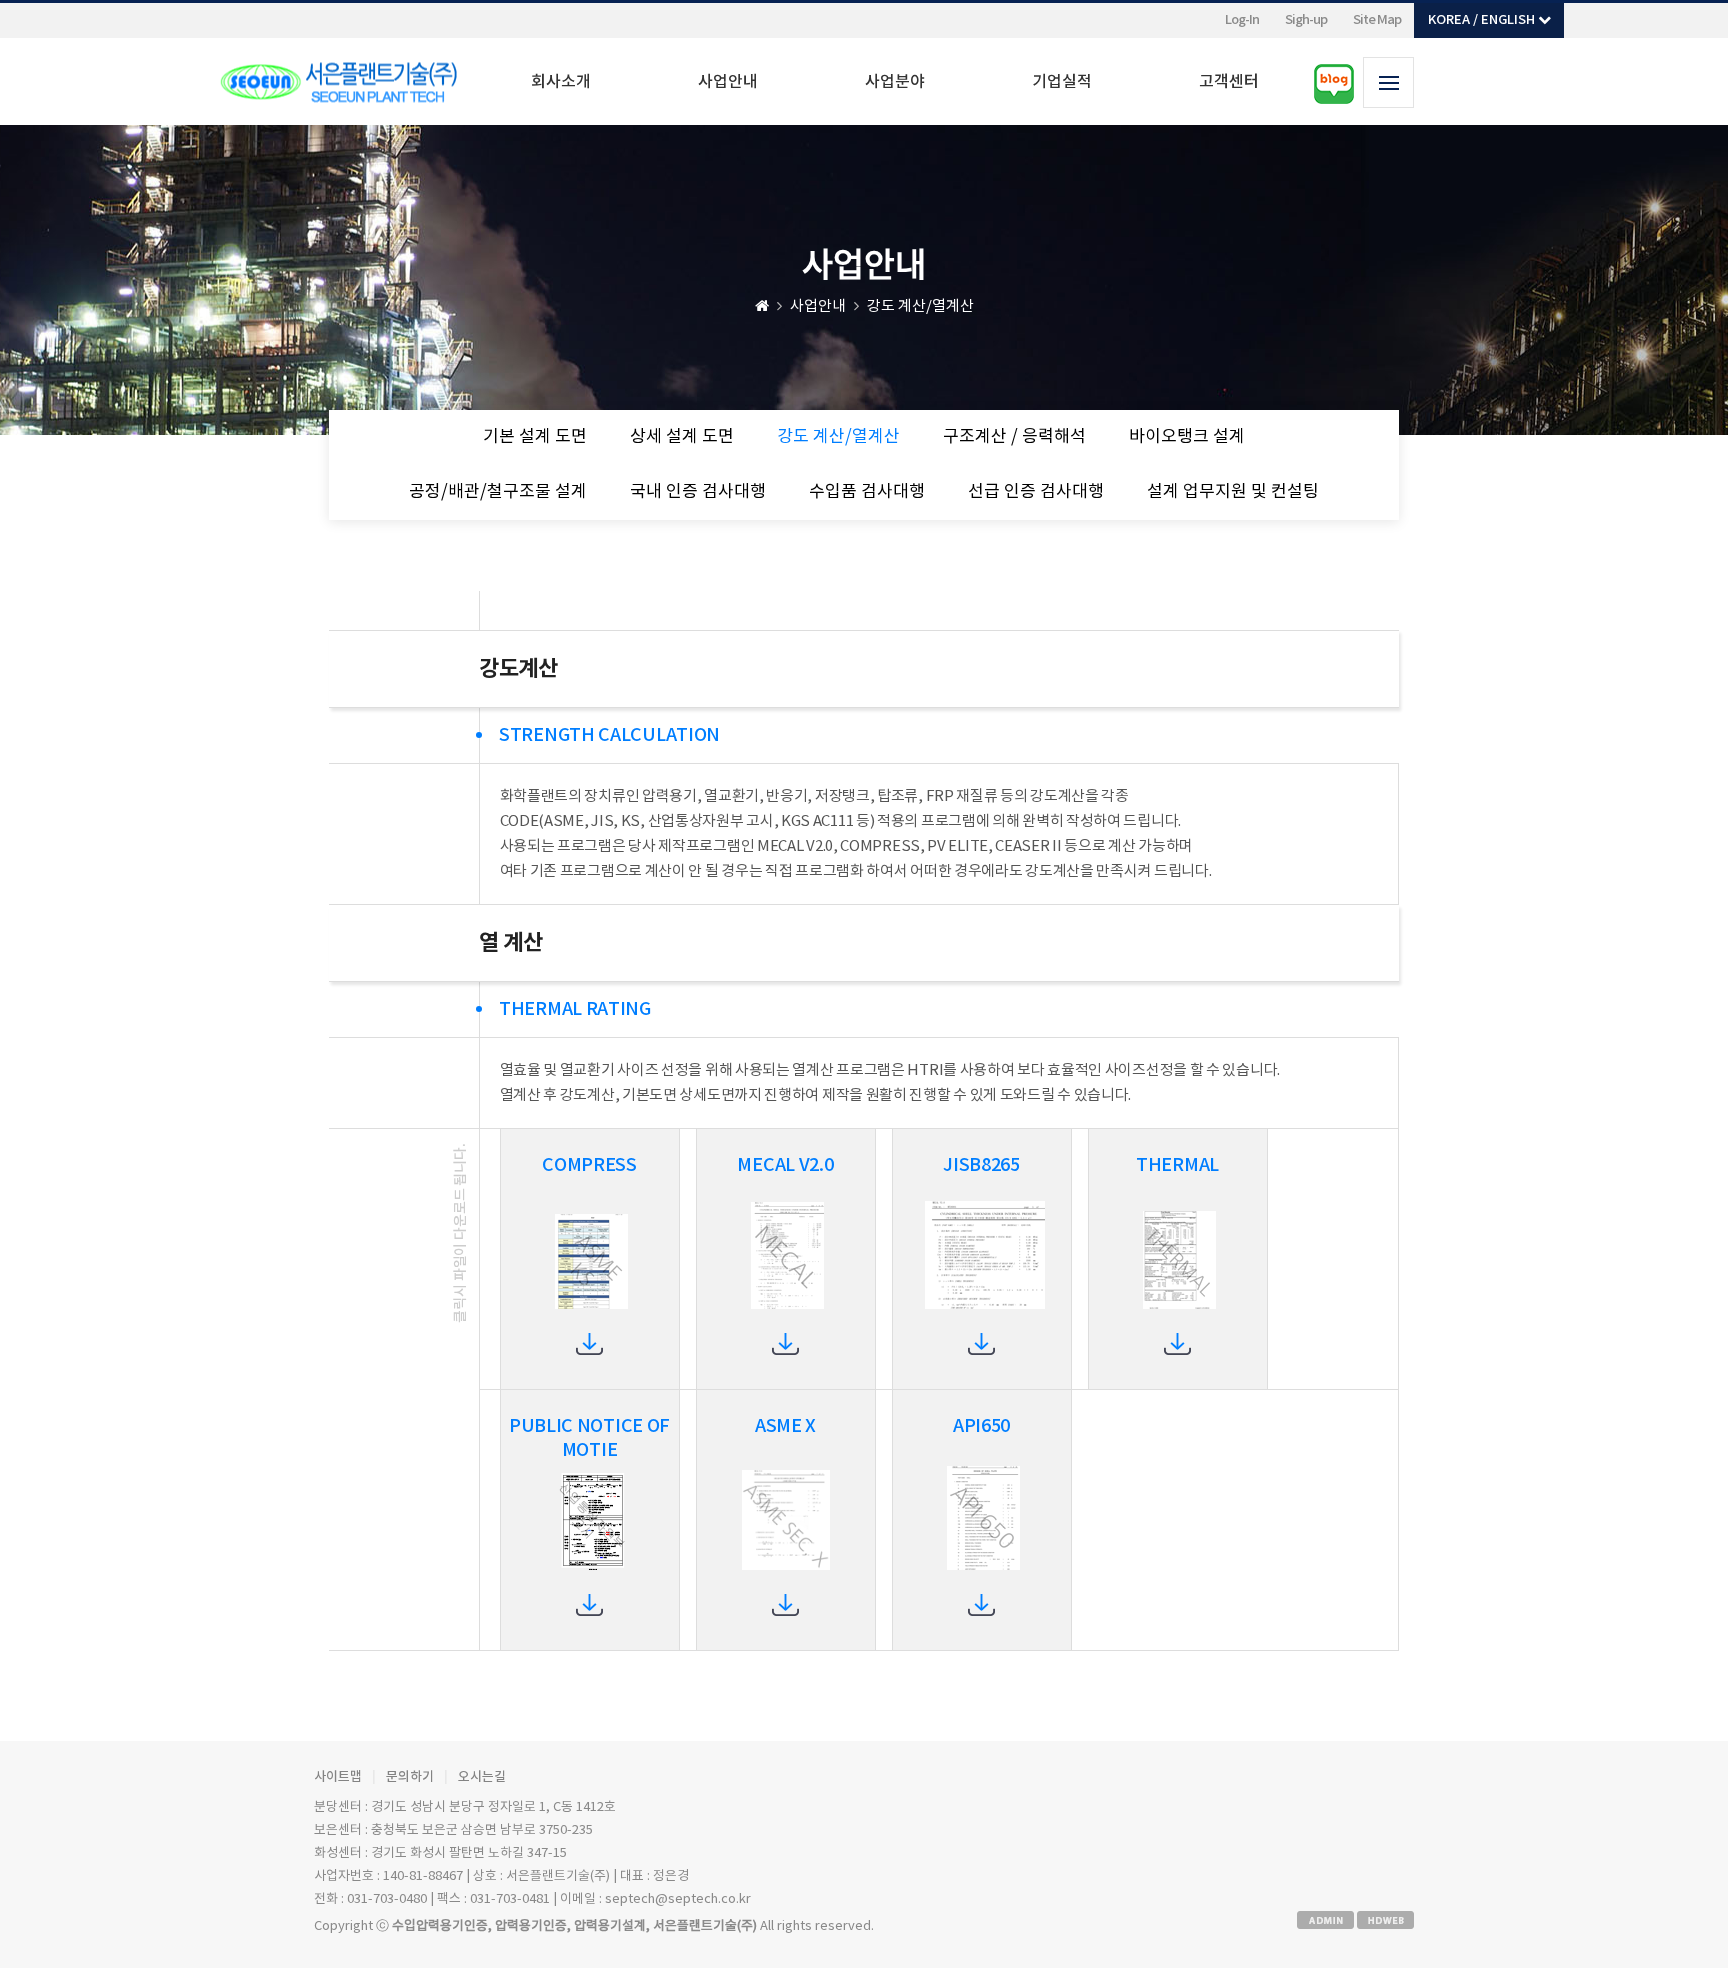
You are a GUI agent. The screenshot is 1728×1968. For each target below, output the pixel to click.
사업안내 (728, 82)
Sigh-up (1306, 20)
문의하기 (410, 1777)
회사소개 (561, 82)
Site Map (1377, 20)
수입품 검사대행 (867, 492)
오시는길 (482, 1777)
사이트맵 (338, 1777)
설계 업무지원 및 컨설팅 (1233, 492)
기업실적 (1062, 82)
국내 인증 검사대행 (698, 492)
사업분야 (895, 82)
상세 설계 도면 (682, 437)
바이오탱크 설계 (1187, 437)
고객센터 (1229, 82)
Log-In (1242, 20)
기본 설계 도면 (535, 437)
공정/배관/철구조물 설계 (498, 492)
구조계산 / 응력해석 (1014, 437)
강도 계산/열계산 (838, 437)
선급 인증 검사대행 (1036, 492)
